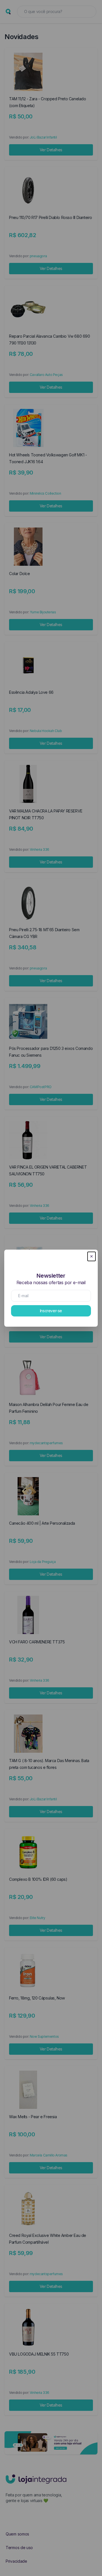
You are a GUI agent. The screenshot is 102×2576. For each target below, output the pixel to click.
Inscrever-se (51, 1311)
